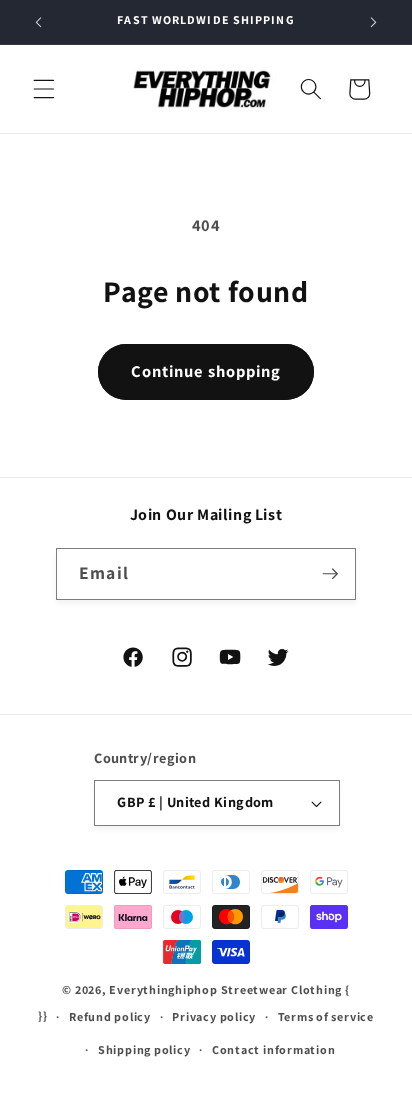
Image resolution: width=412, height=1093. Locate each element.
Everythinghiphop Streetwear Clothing (227, 989)
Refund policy (110, 1016)
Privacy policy (214, 1016)
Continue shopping (206, 371)
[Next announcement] (374, 22)
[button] (44, 89)
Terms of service (326, 1016)
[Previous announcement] (39, 22)
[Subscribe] (330, 574)
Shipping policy (144, 1049)
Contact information (274, 1049)
